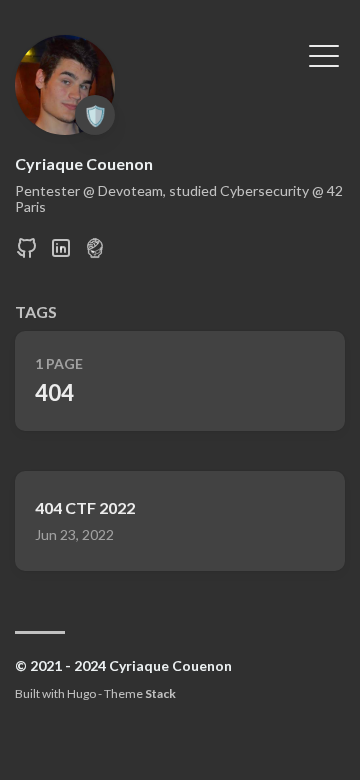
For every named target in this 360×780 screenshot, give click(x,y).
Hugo (81, 693)
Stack (160, 693)
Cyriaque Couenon (84, 163)
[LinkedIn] (61, 253)
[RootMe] (95, 253)
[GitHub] (27, 253)
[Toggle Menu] (324, 54)
